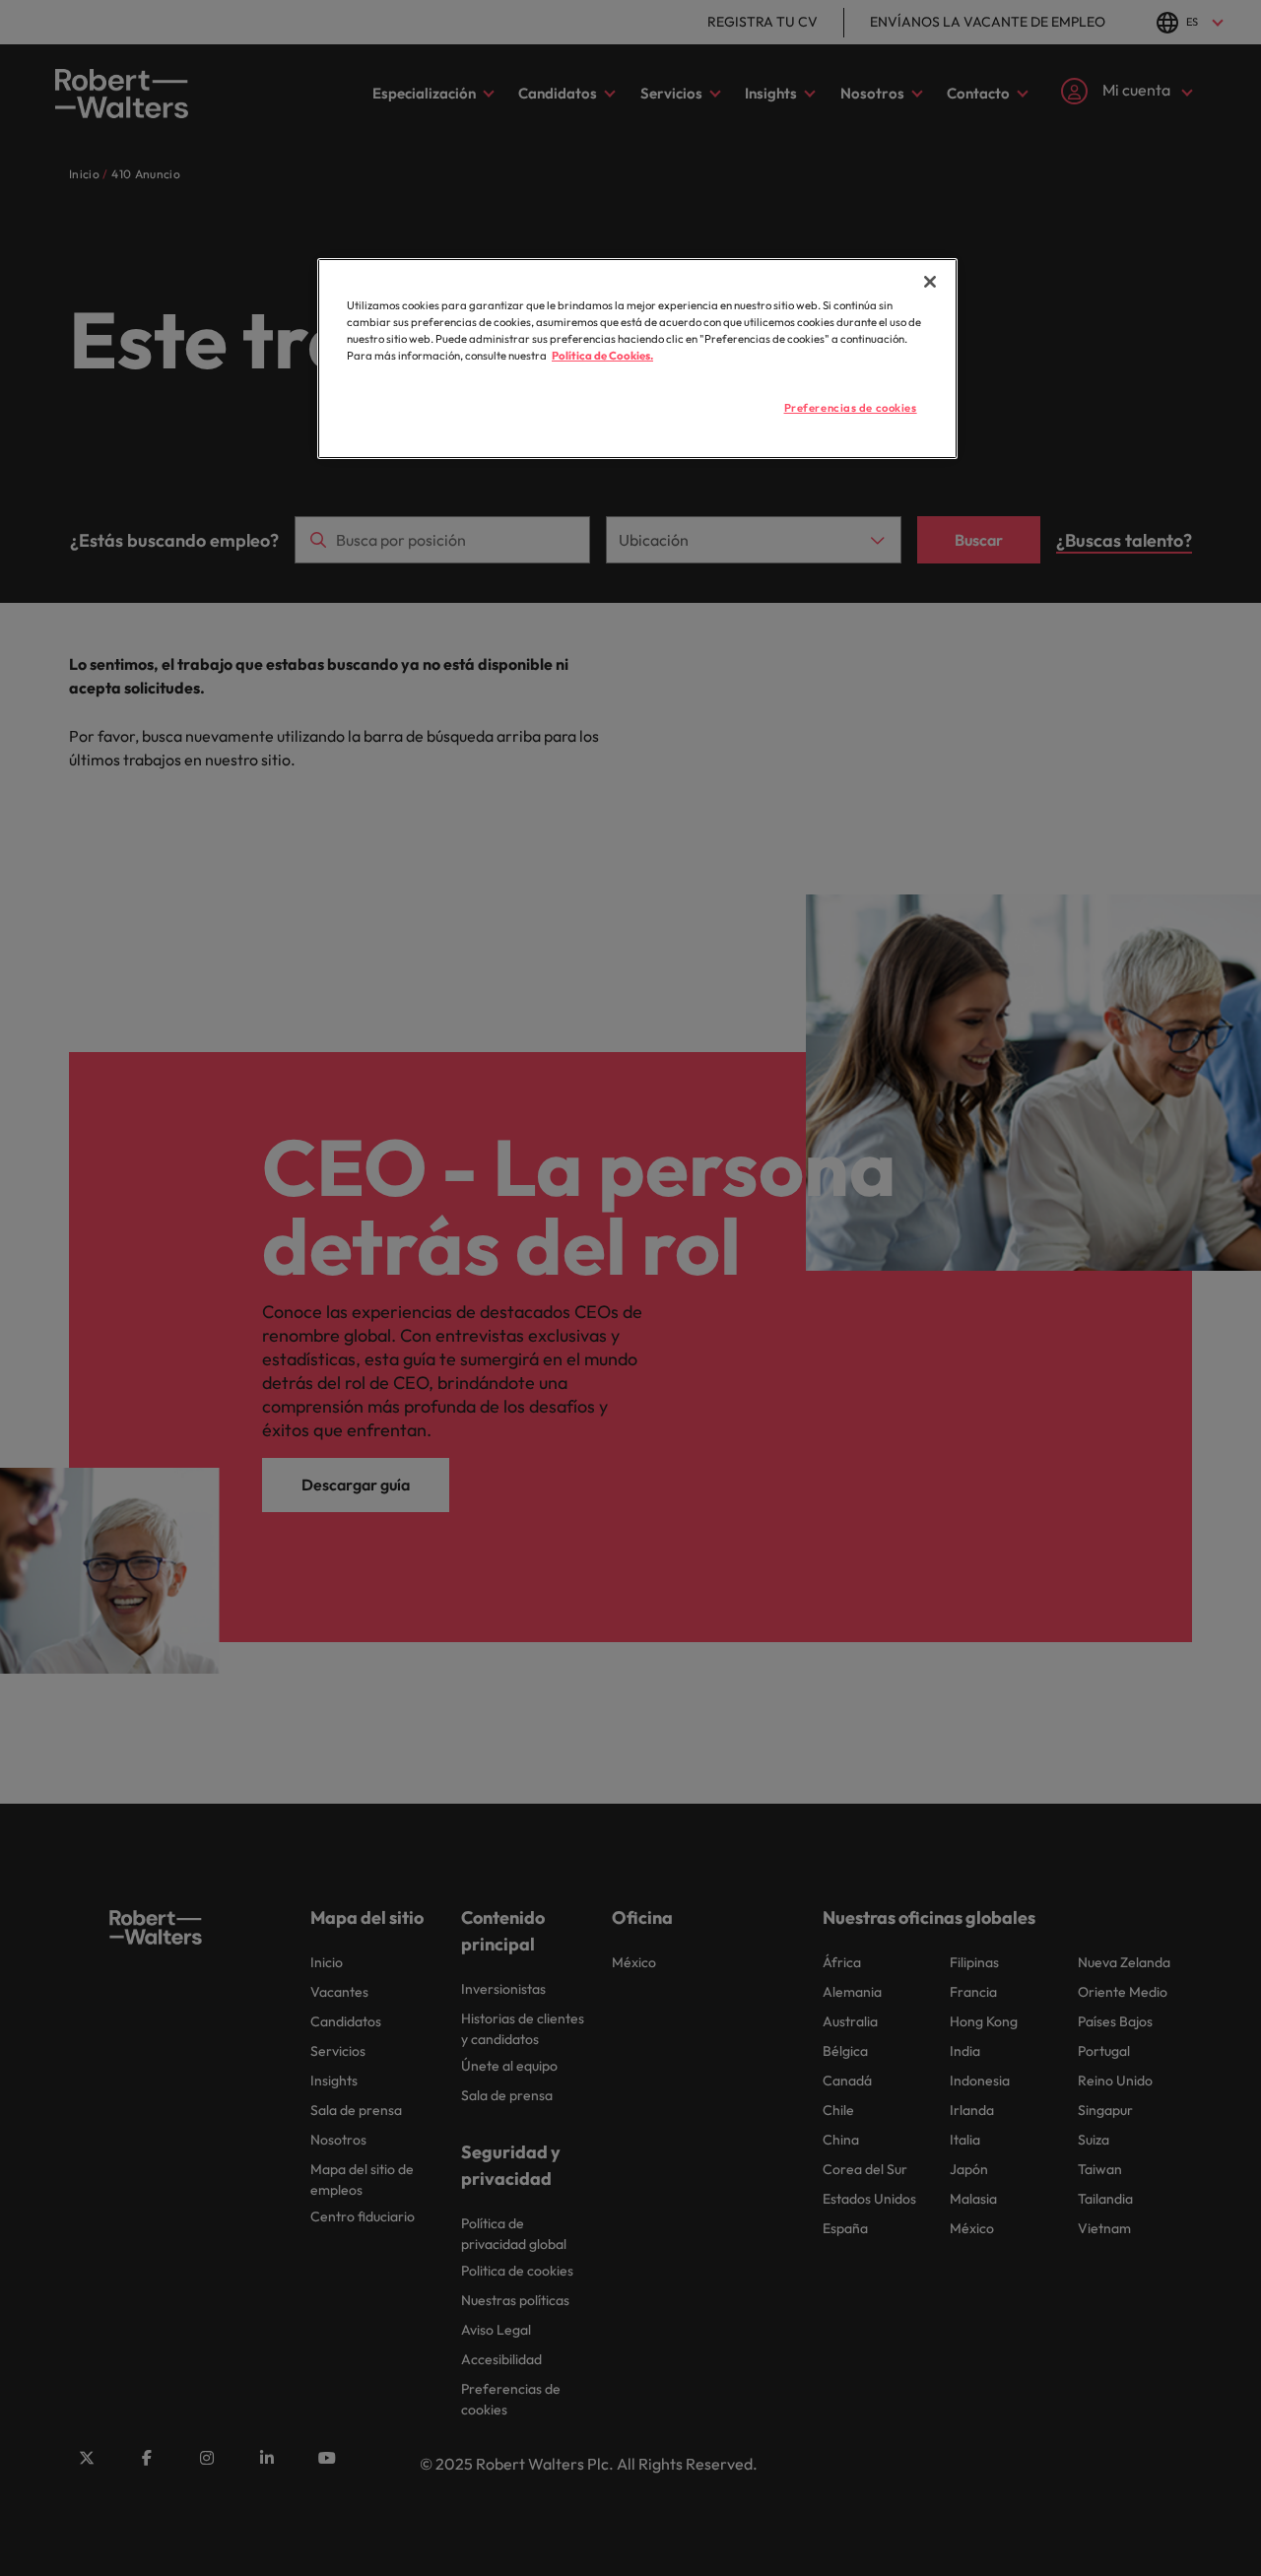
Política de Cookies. (602, 356)
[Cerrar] (930, 282)
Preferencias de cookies (851, 408)
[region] (637, 359)
